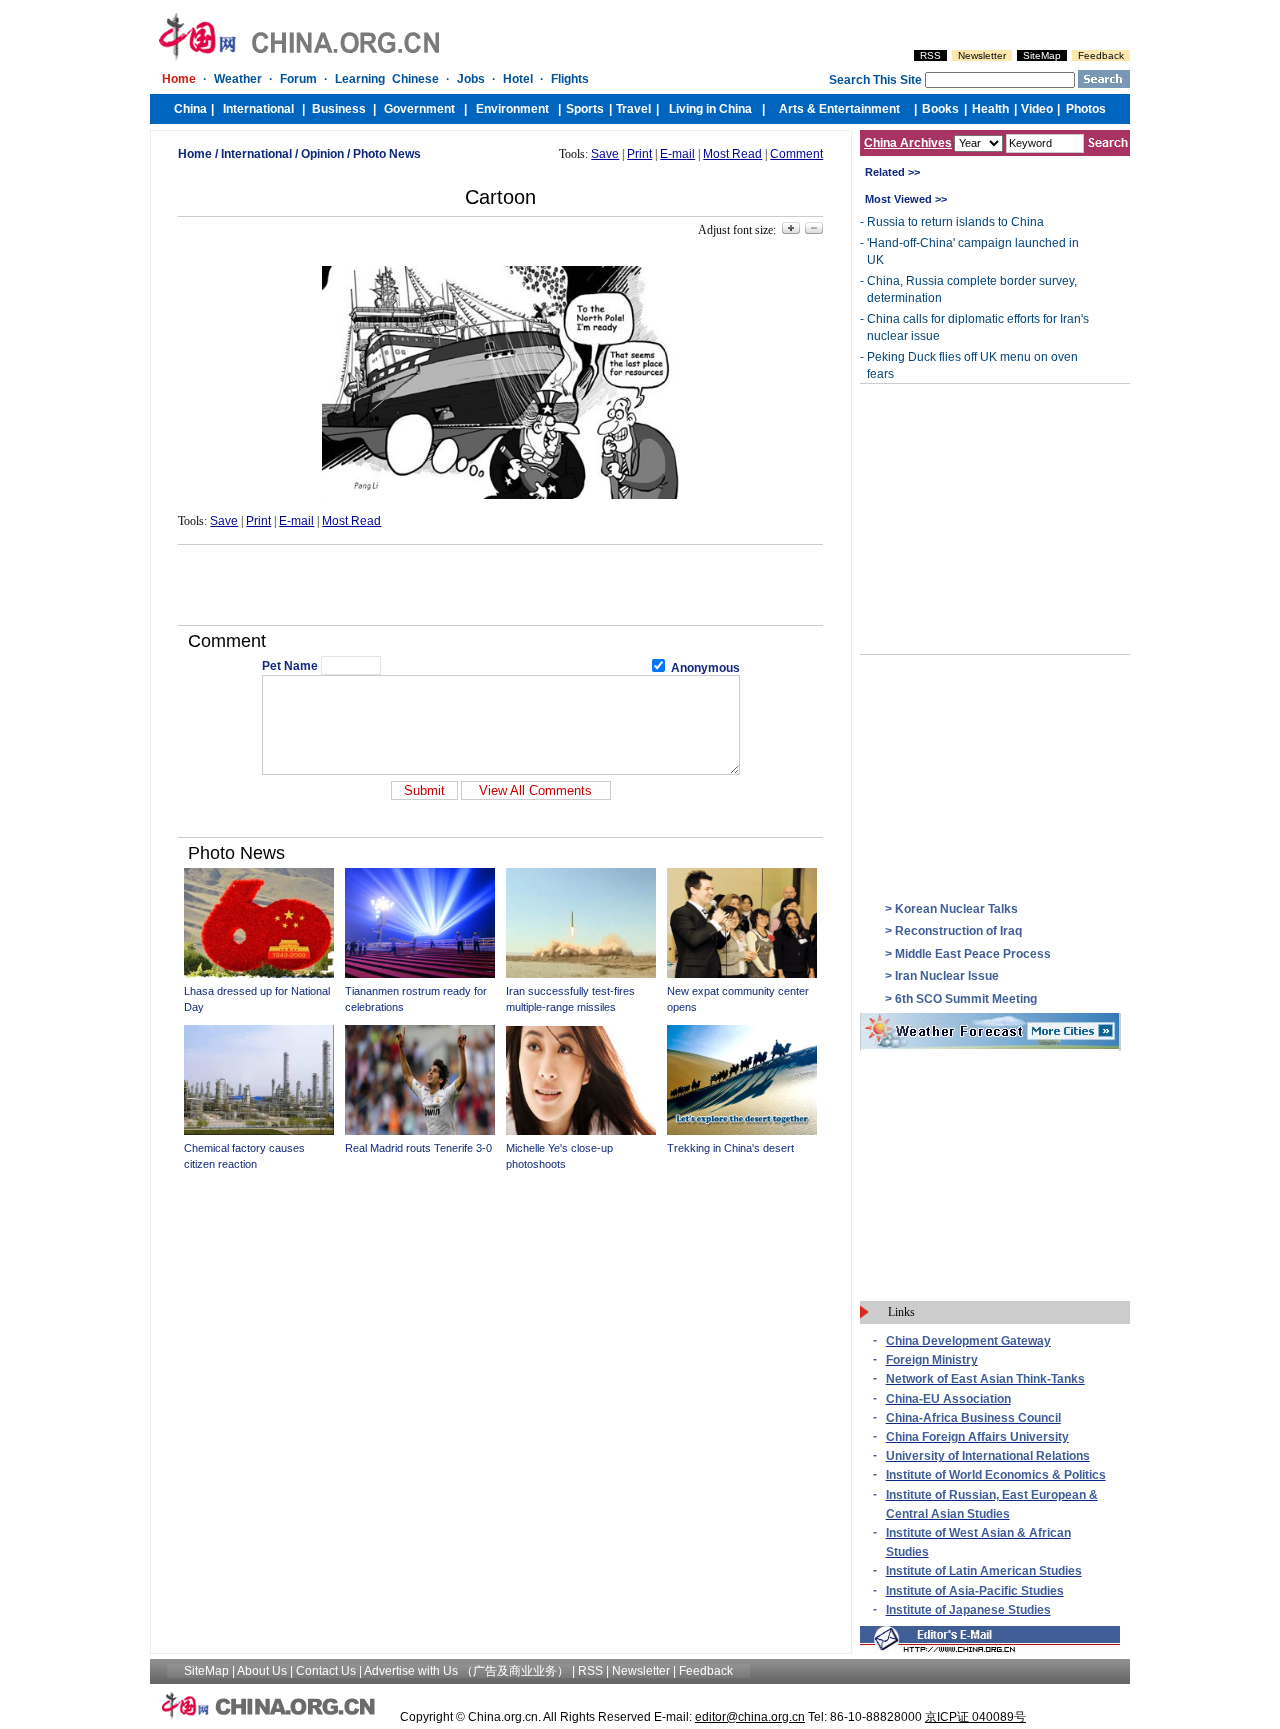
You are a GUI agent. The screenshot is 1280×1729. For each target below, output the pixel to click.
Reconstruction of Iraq (958, 931)
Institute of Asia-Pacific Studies (975, 1591)
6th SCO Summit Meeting (966, 999)
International (256, 154)
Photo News (387, 154)
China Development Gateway (968, 1341)
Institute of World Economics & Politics (996, 1475)
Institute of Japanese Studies (968, 1610)
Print (639, 154)
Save (605, 154)
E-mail (677, 154)
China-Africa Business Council (973, 1418)
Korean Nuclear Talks (956, 909)
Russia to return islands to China (955, 222)
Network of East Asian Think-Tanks (985, 1379)
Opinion (322, 154)
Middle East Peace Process (973, 954)
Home (195, 154)
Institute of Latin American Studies (984, 1571)
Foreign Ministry (932, 1360)
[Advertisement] (501, 585)
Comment (796, 154)
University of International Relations (988, 1456)
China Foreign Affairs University (977, 1437)
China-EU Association (948, 1399)
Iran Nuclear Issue (947, 976)
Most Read (732, 154)
